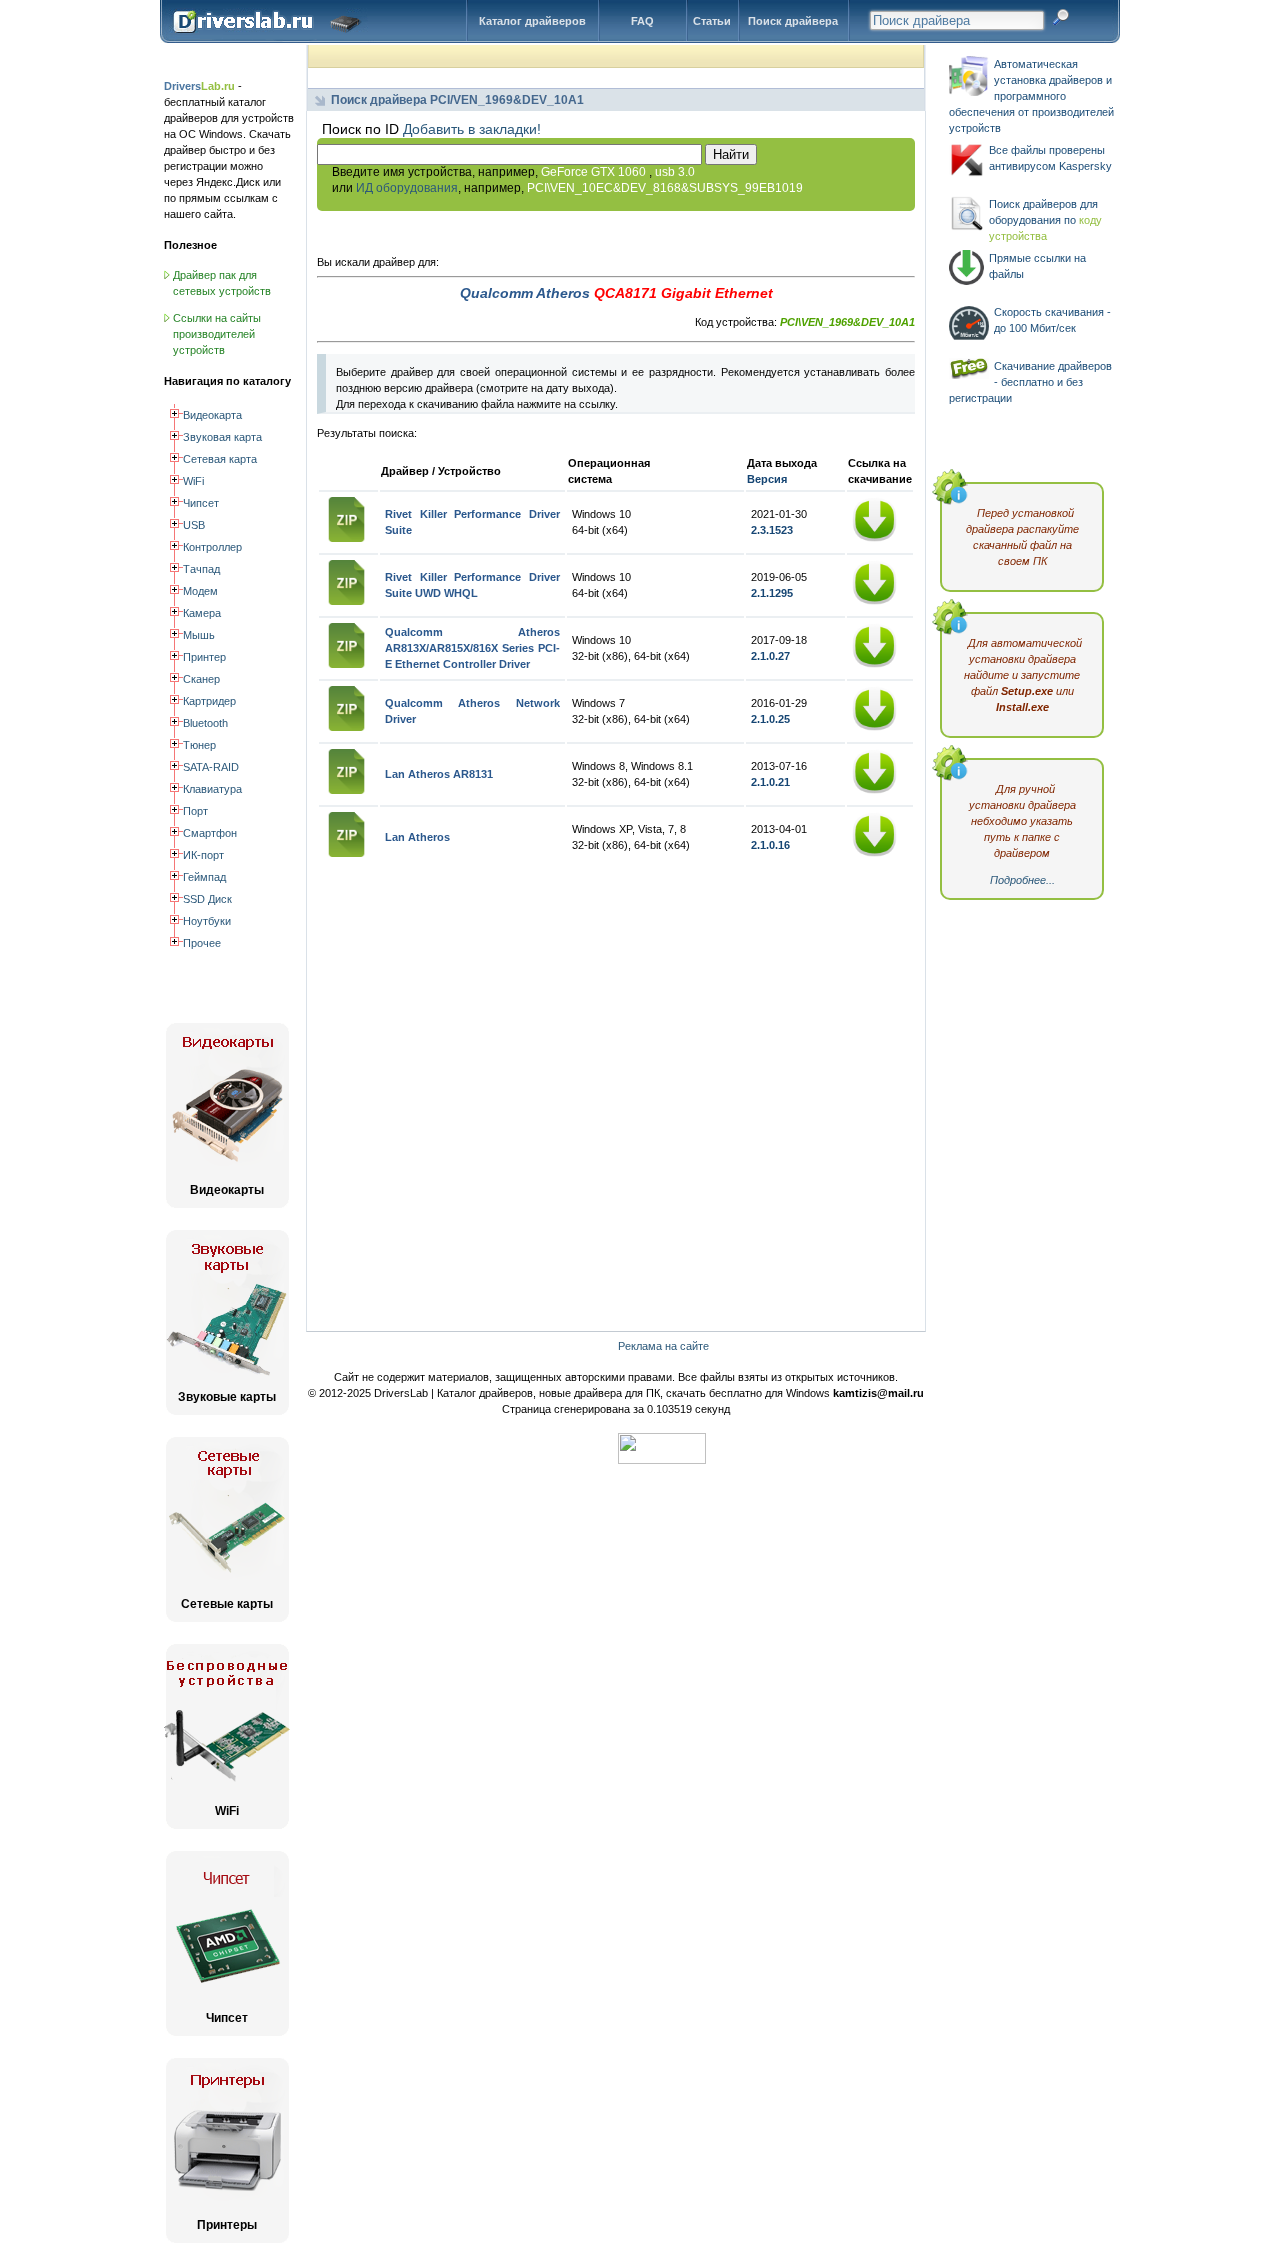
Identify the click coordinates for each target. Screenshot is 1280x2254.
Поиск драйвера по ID (271, 39)
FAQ (642, 21)
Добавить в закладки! (472, 129)
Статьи (712, 21)
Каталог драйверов (532, 21)
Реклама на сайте (663, 1346)
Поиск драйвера (793, 21)
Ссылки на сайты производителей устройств (217, 334)
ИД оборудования (407, 188)
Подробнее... (1022, 880)
